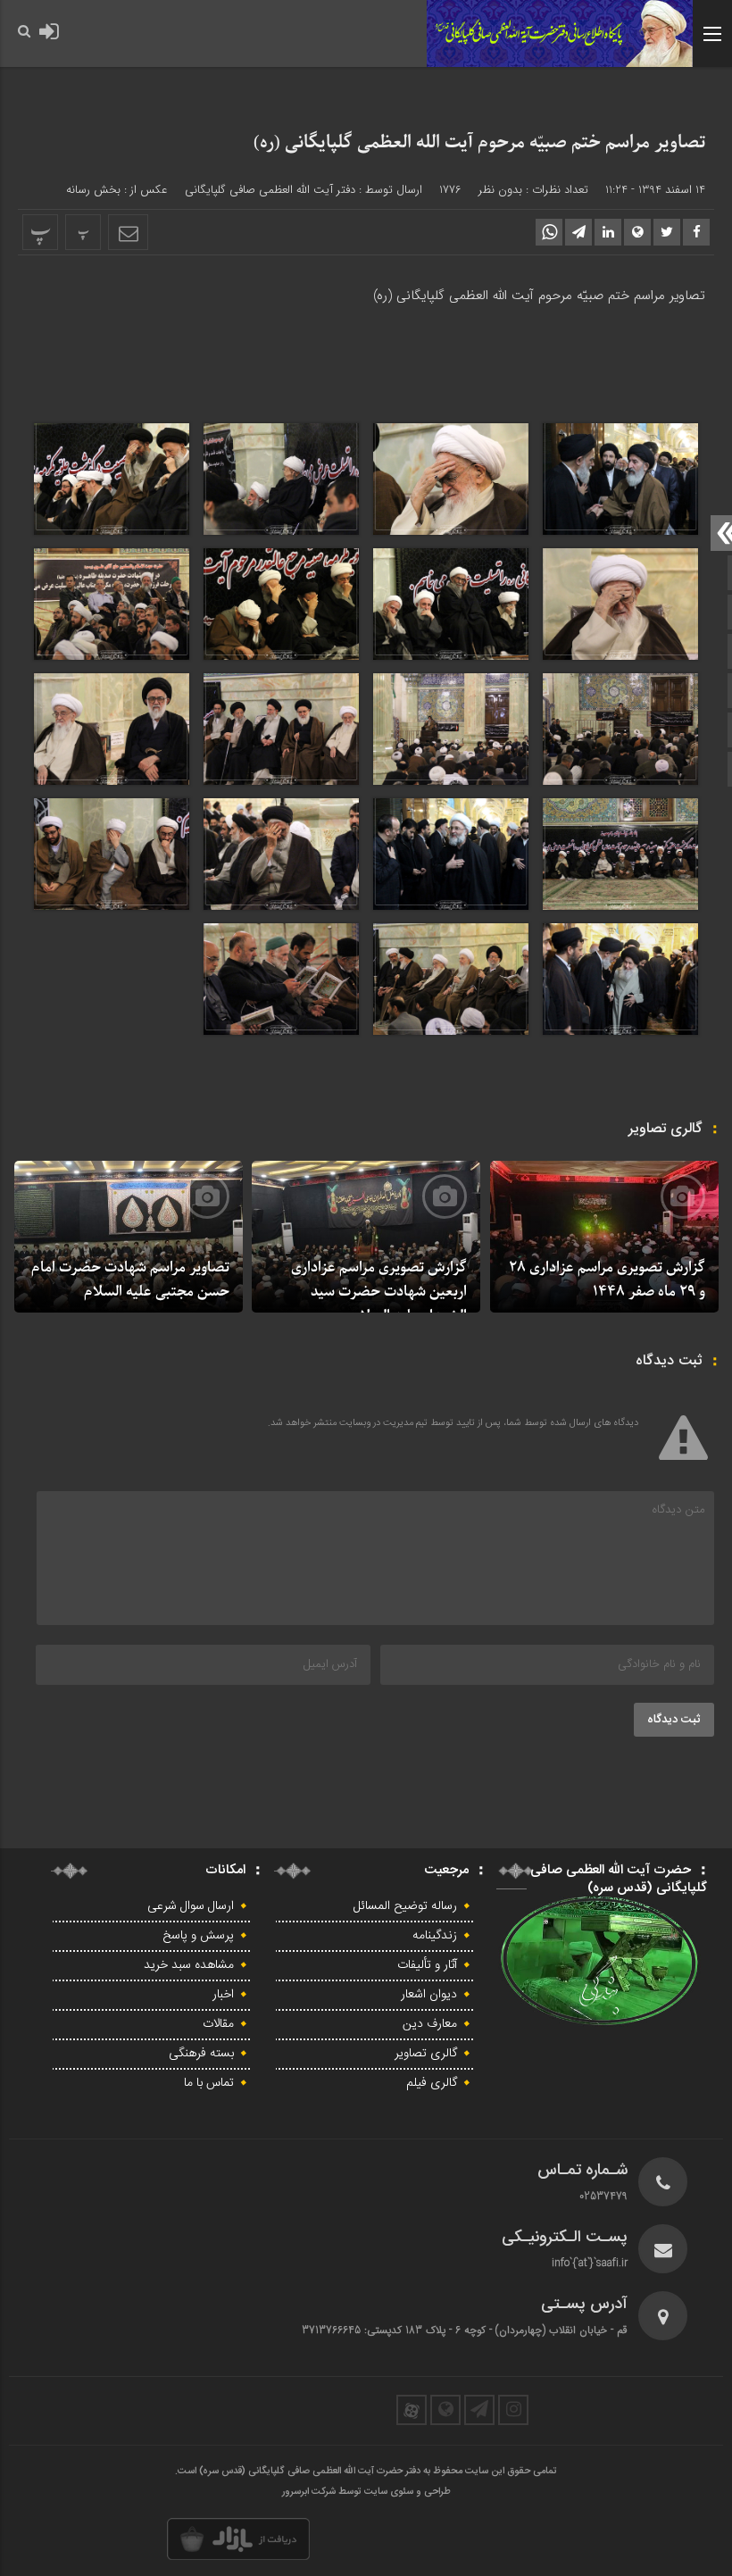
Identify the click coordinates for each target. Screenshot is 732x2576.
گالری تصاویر (426, 2054)
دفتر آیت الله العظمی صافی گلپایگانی (270, 190)
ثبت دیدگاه (674, 1720)
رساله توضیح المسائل (405, 1906)
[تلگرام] (479, 2410)
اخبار (223, 1995)
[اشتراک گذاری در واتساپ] (549, 232)
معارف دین (430, 2024)
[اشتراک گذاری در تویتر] (667, 232)
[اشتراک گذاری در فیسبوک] (696, 232)
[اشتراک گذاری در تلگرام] (578, 232)
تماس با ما (209, 2083)
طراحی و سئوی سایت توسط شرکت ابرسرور (366, 2492)
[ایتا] (445, 2410)
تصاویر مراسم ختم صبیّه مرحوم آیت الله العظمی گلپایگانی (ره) (479, 143)
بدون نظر (500, 190)
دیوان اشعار (429, 1995)
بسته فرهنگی (201, 2054)
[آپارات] (412, 2410)
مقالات (218, 2024)
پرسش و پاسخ (198, 1936)
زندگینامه (435, 1936)
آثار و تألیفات (427, 1965)
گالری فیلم (432, 2083)
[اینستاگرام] (513, 2410)
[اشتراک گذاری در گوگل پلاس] (637, 232)
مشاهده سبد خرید (189, 1965)
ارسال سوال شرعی (191, 1906)
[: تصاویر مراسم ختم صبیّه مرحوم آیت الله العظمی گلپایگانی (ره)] (128, 232)
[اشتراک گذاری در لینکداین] (608, 232)
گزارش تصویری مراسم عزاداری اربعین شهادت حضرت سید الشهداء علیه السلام (379, 1292)
